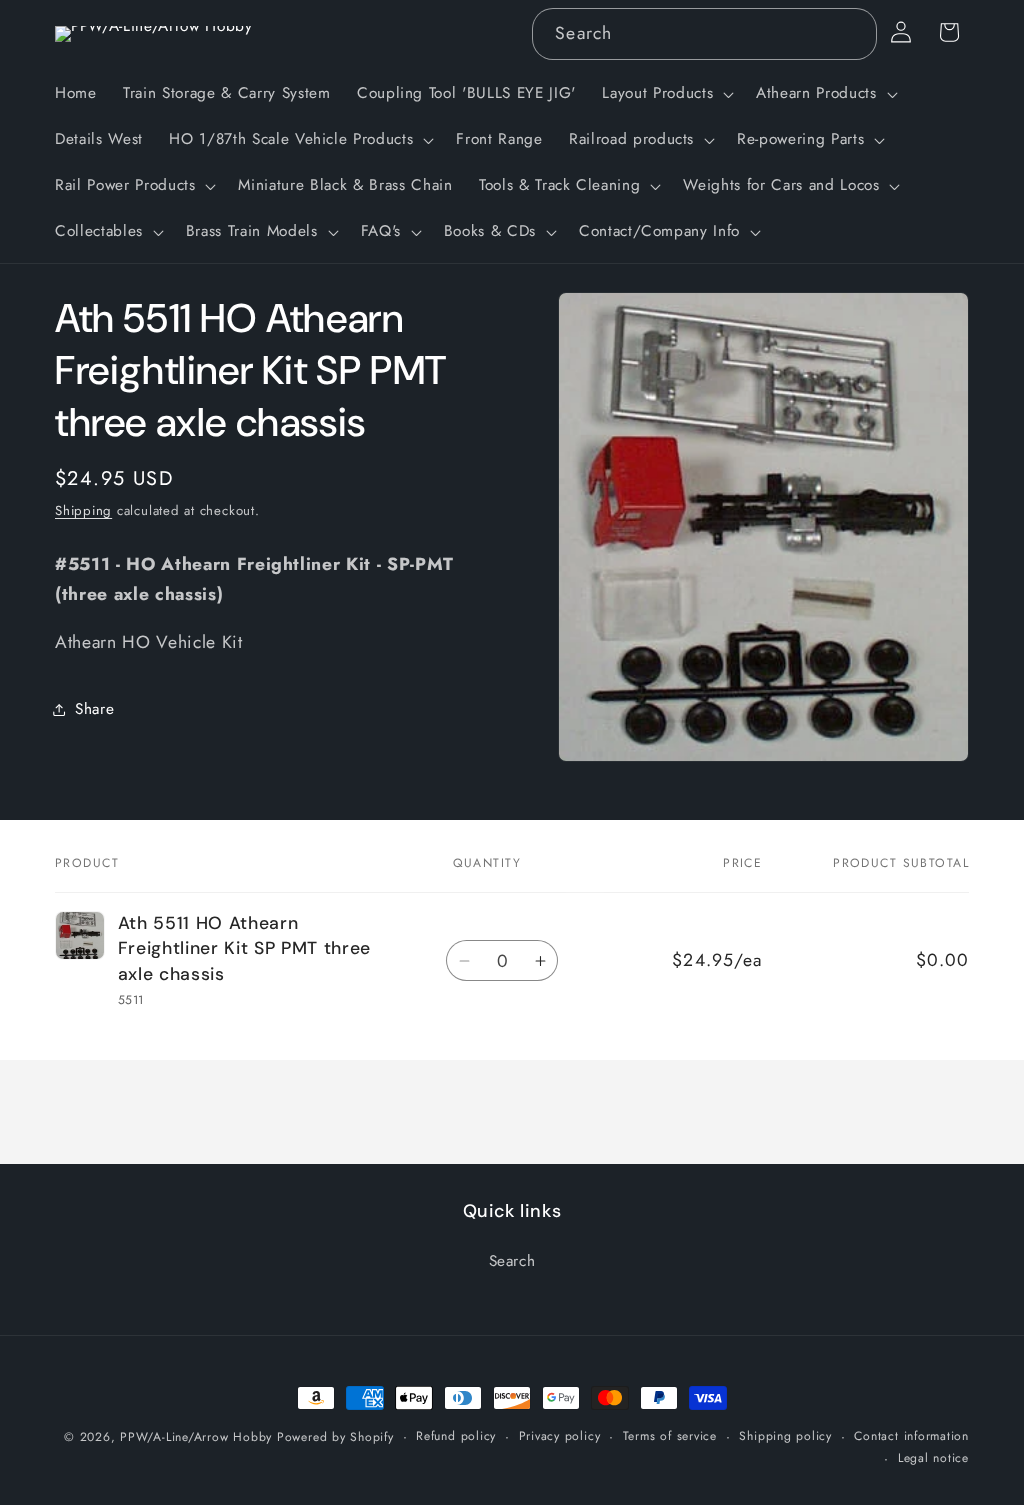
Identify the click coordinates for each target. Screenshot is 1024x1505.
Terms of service (670, 1436)
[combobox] (704, 34)
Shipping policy (785, 1436)
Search (512, 1261)
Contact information (911, 1436)
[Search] (851, 33)
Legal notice (933, 1458)
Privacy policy (560, 1436)
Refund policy (456, 1436)
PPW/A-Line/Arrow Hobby (196, 1437)
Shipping (83, 510)
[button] (666, 94)
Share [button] (94, 709)
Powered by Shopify (335, 1437)
